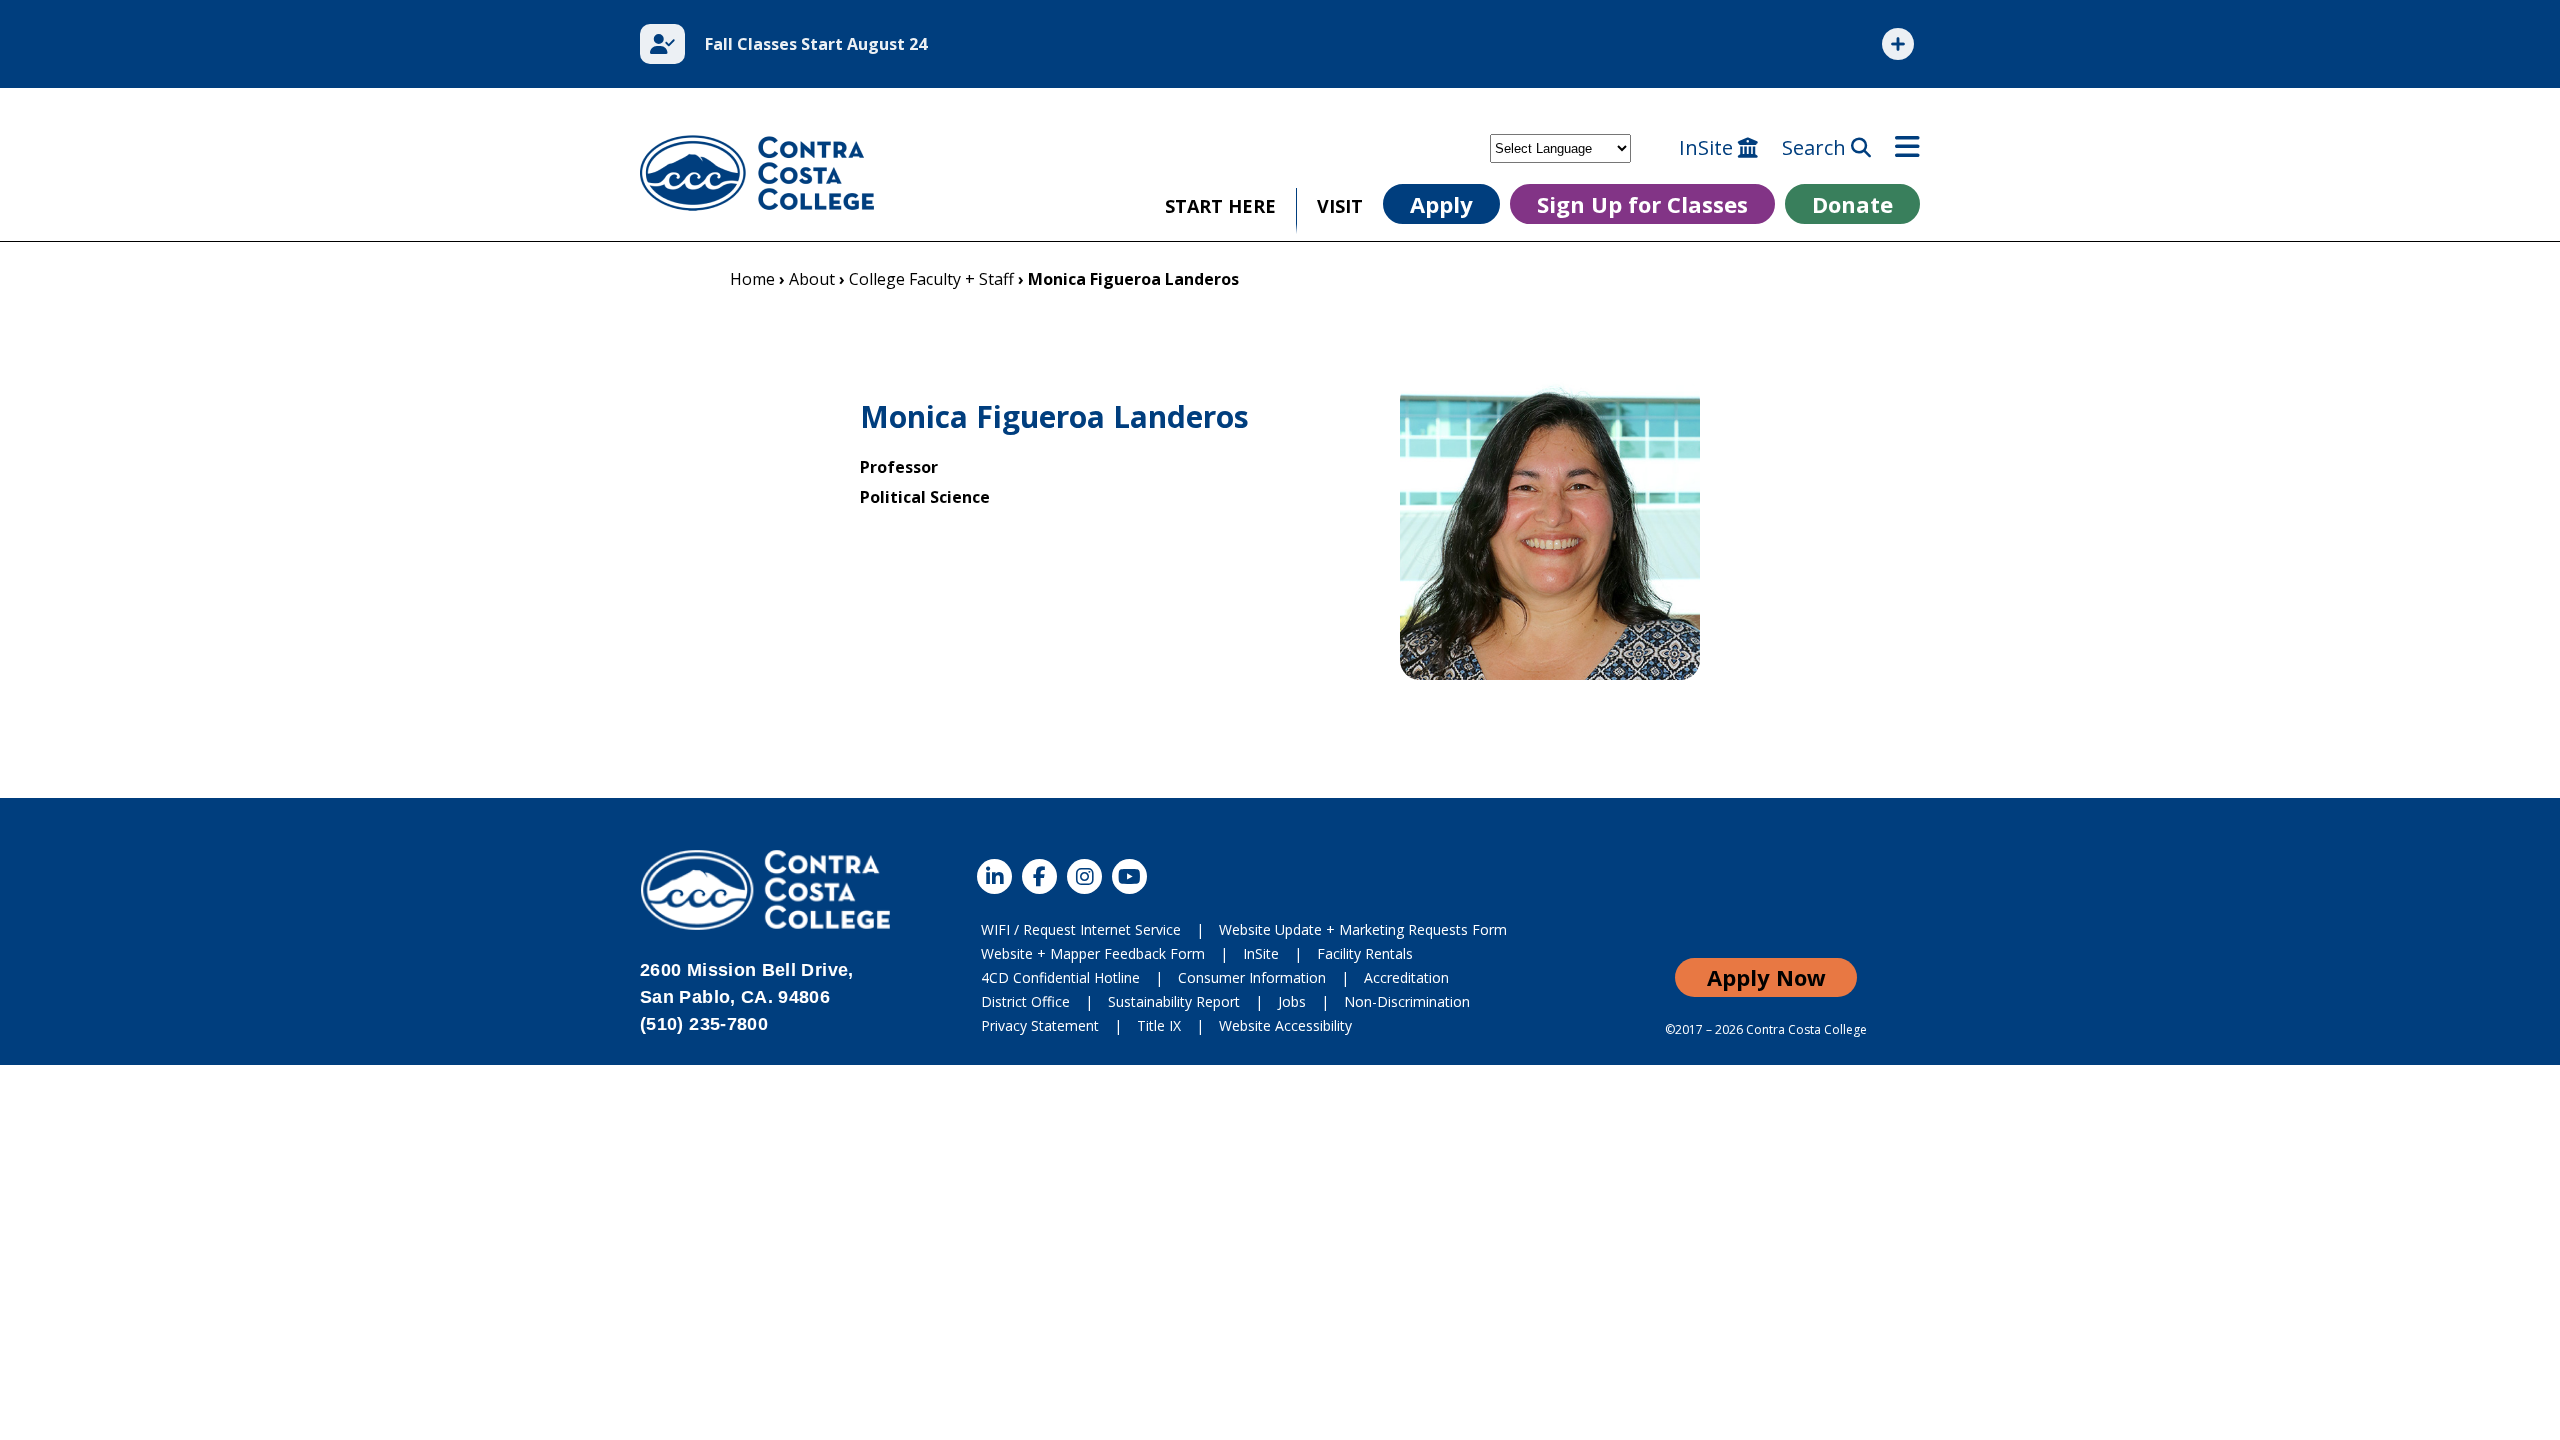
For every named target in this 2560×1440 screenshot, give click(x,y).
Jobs (1292, 1001)
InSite (1708, 148)
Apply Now (1766, 977)
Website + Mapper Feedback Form (1093, 953)
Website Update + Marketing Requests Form (1363, 929)
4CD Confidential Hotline (1060, 977)
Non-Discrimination (1407, 1001)
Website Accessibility (1285, 1025)
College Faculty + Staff (931, 279)
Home (752, 279)
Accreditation (1406, 977)
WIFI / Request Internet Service (1081, 929)
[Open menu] (1907, 148)
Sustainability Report (1174, 1001)
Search (1816, 148)
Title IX (1159, 1025)
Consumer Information (1252, 977)
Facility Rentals (1365, 953)
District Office (1025, 1001)
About (812, 279)
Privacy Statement (1040, 1025)
